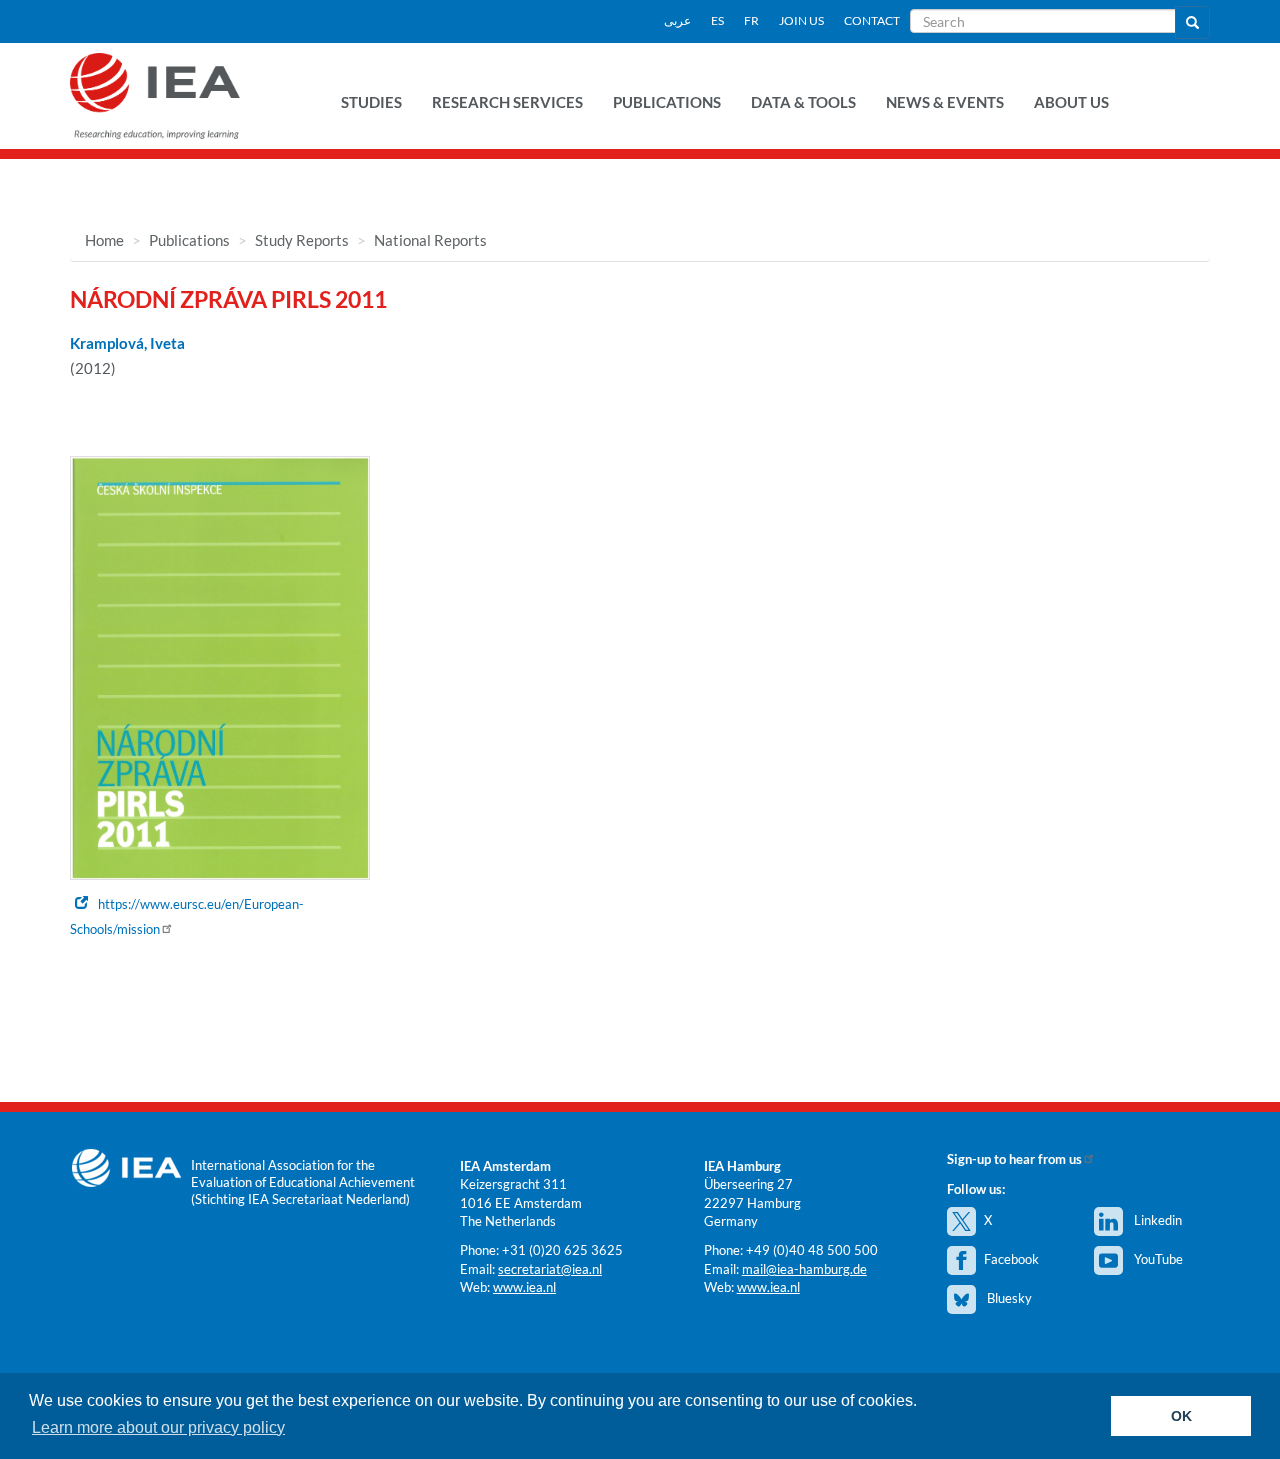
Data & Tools (803, 102)
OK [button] (1181, 1416)
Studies (371, 102)
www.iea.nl (524, 1287)
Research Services (507, 102)
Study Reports (302, 240)
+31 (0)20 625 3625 (562, 1250)
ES (717, 20)
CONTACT (872, 20)
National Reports (430, 240)
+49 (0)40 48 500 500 (812, 1250)
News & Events (945, 102)
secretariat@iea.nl (550, 1269)
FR (751, 20)
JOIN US (801, 20)
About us (1071, 102)
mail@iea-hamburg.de (804, 1269)
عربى (677, 20)
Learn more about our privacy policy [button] (158, 1427)
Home (104, 240)
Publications (667, 102)
